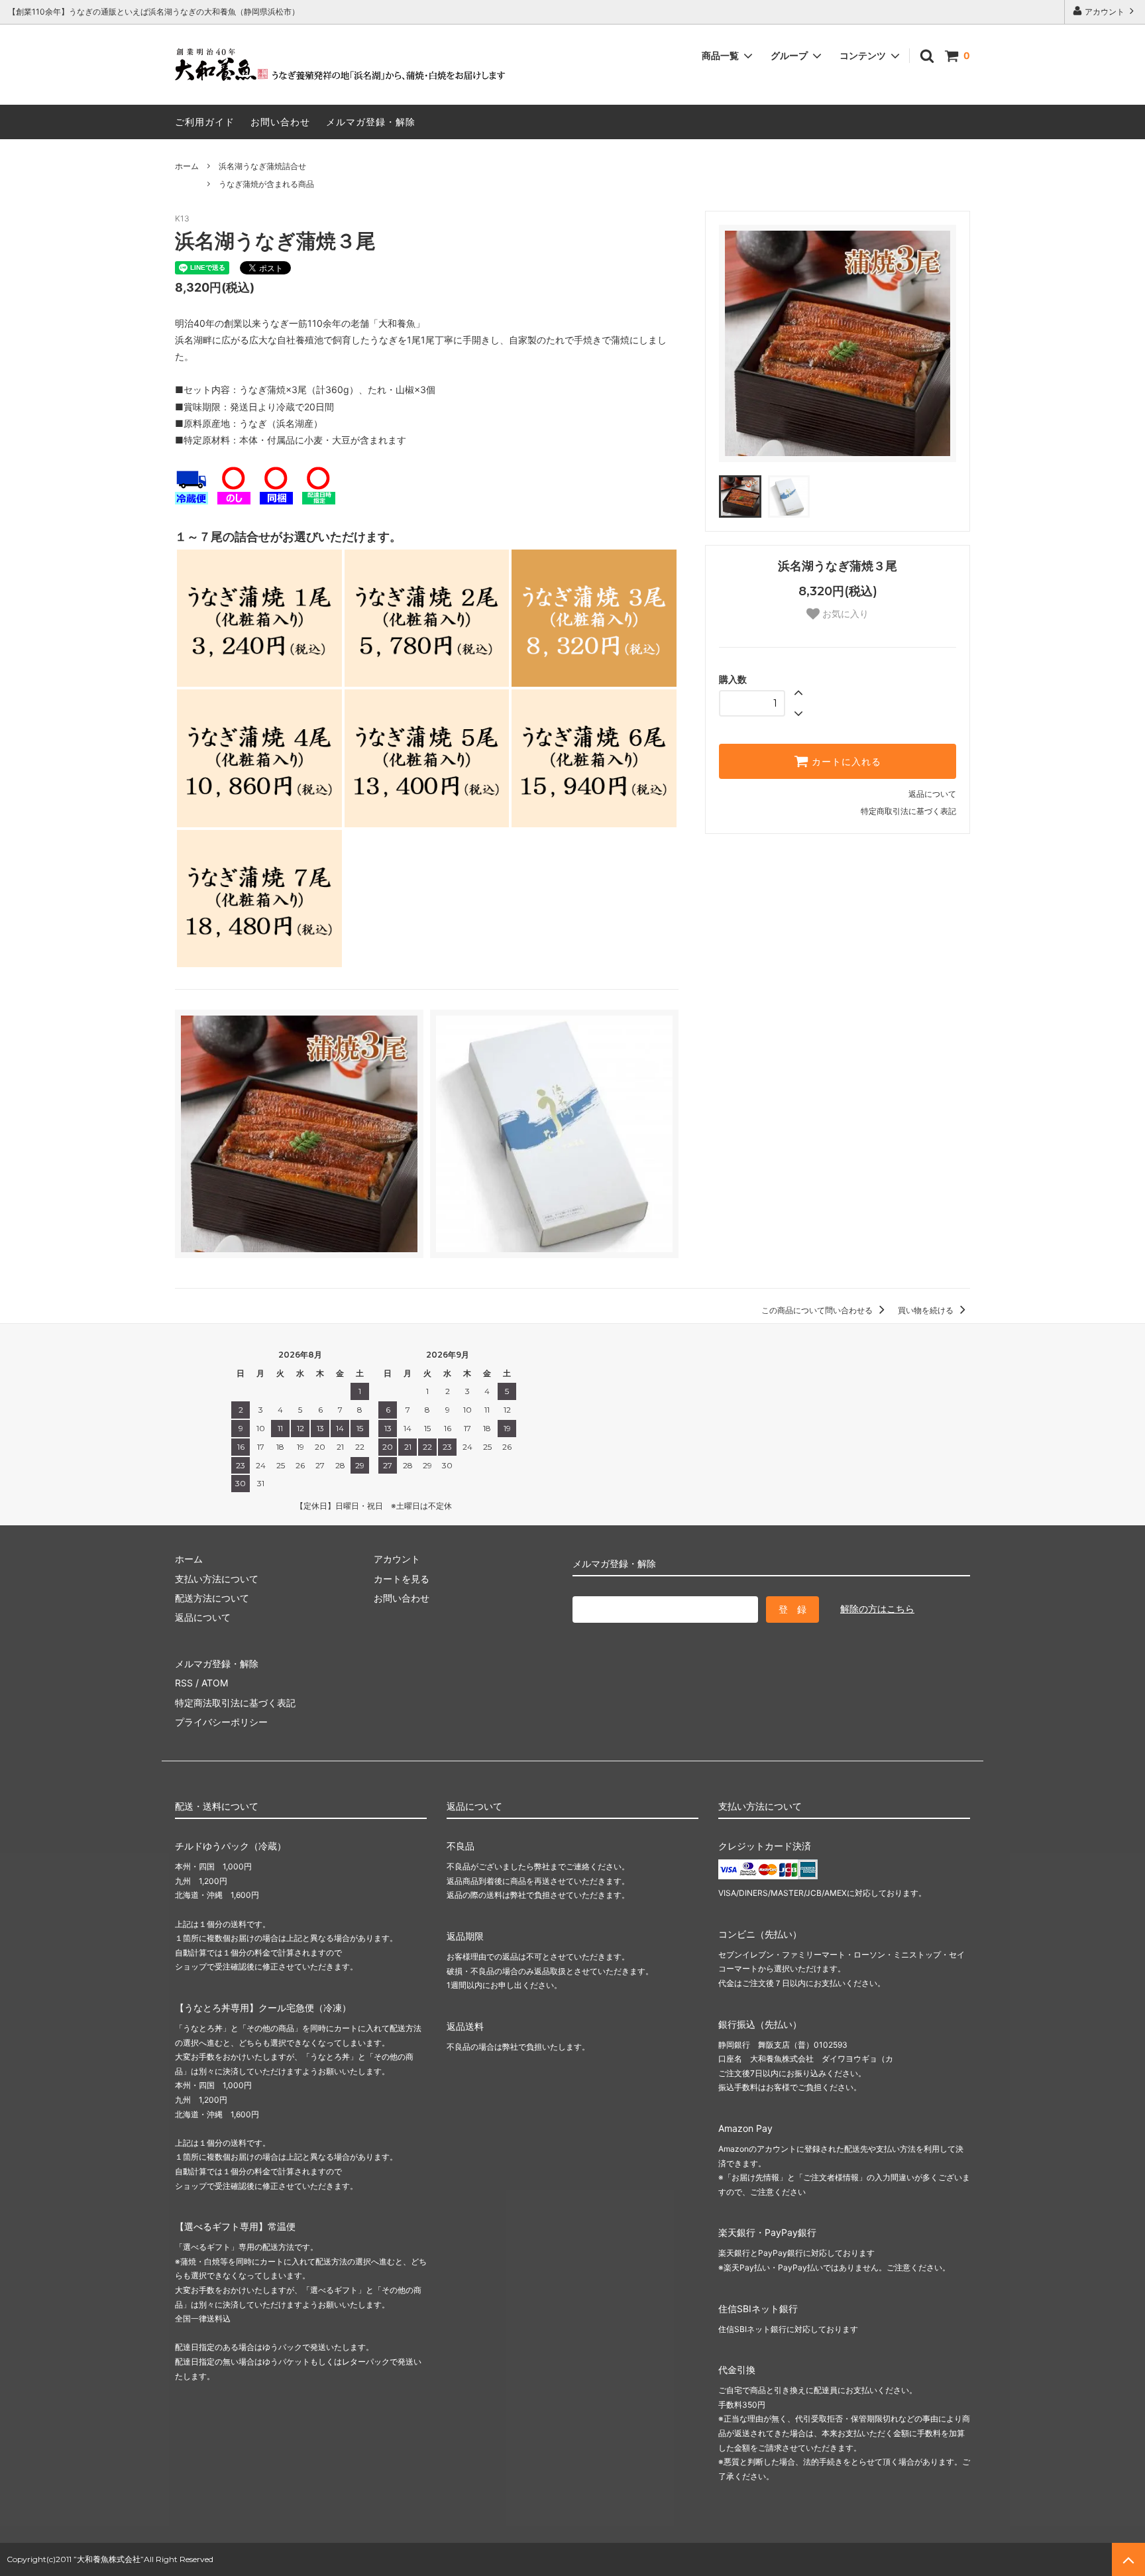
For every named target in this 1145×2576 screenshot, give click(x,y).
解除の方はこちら (877, 1609)
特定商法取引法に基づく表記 (235, 1703)
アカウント (1105, 12)
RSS (184, 1683)
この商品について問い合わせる (818, 1310)
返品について (932, 794)
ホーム (187, 166)
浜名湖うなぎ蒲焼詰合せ (262, 166)
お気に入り (844, 614)
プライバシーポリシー (221, 1722)
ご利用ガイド (205, 122)
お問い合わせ (280, 122)
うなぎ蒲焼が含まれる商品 (266, 184)
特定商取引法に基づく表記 (908, 811)
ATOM (215, 1683)
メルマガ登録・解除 (371, 122)
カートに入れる (845, 762)
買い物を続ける (927, 1310)
